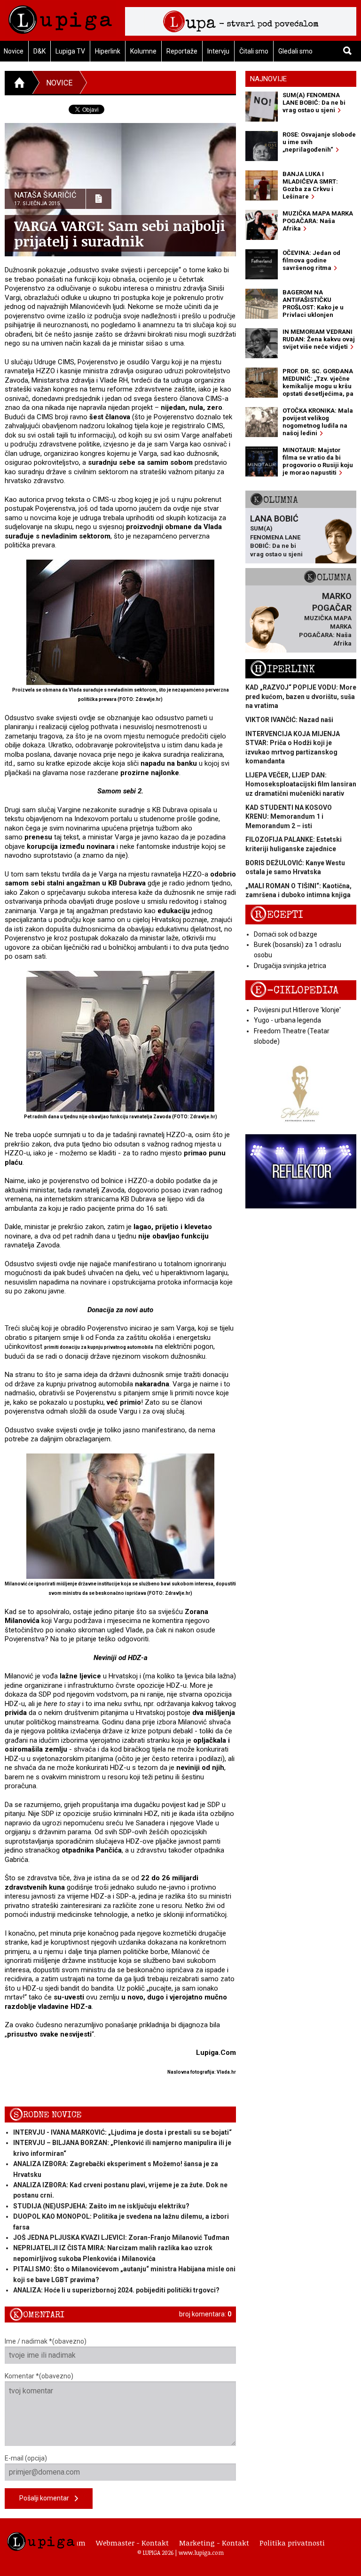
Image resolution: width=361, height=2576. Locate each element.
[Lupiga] (60, 17)
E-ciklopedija (294, 990)
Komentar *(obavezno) (39, 2376)
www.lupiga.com (201, 2553)
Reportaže (182, 51)
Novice (59, 83)
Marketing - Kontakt (214, 2543)
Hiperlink (108, 51)
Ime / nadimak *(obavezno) (46, 2341)
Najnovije (268, 79)
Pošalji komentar (47, 2498)
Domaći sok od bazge (286, 934)
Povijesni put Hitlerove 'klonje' (297, 1010)
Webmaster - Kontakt (132, 2543)
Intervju (218, 51)
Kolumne (143, 51)
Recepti (277, 915)
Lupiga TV (70, 51)
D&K (39, 51)
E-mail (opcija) (26, 2458)
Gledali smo (295, 51)
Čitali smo (254, 51)
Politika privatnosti (292, 2543)
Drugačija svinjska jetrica (290, 966)
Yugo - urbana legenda (287, 1020)
